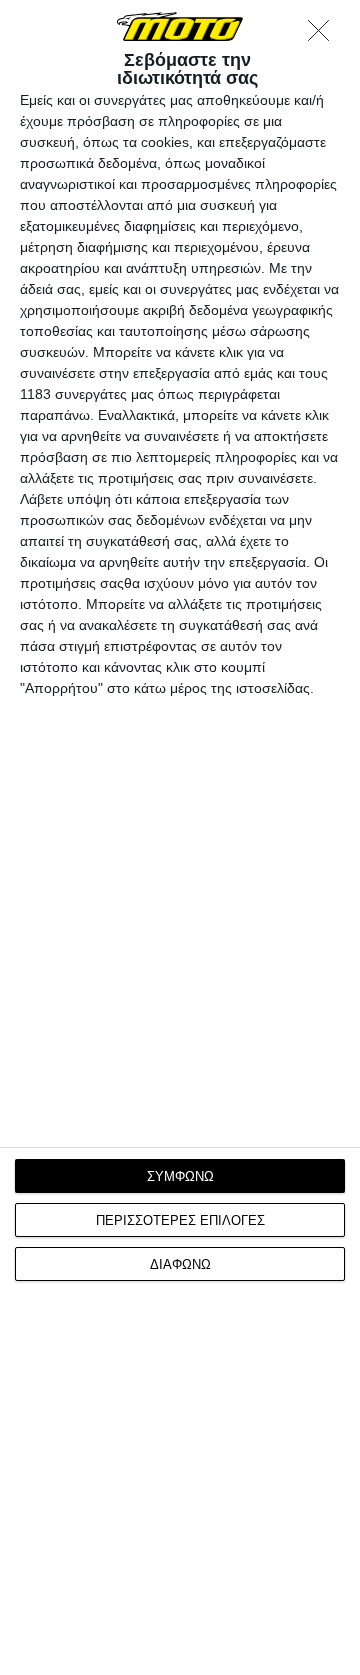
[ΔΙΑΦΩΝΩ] (324, 36)
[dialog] (180, 837)
